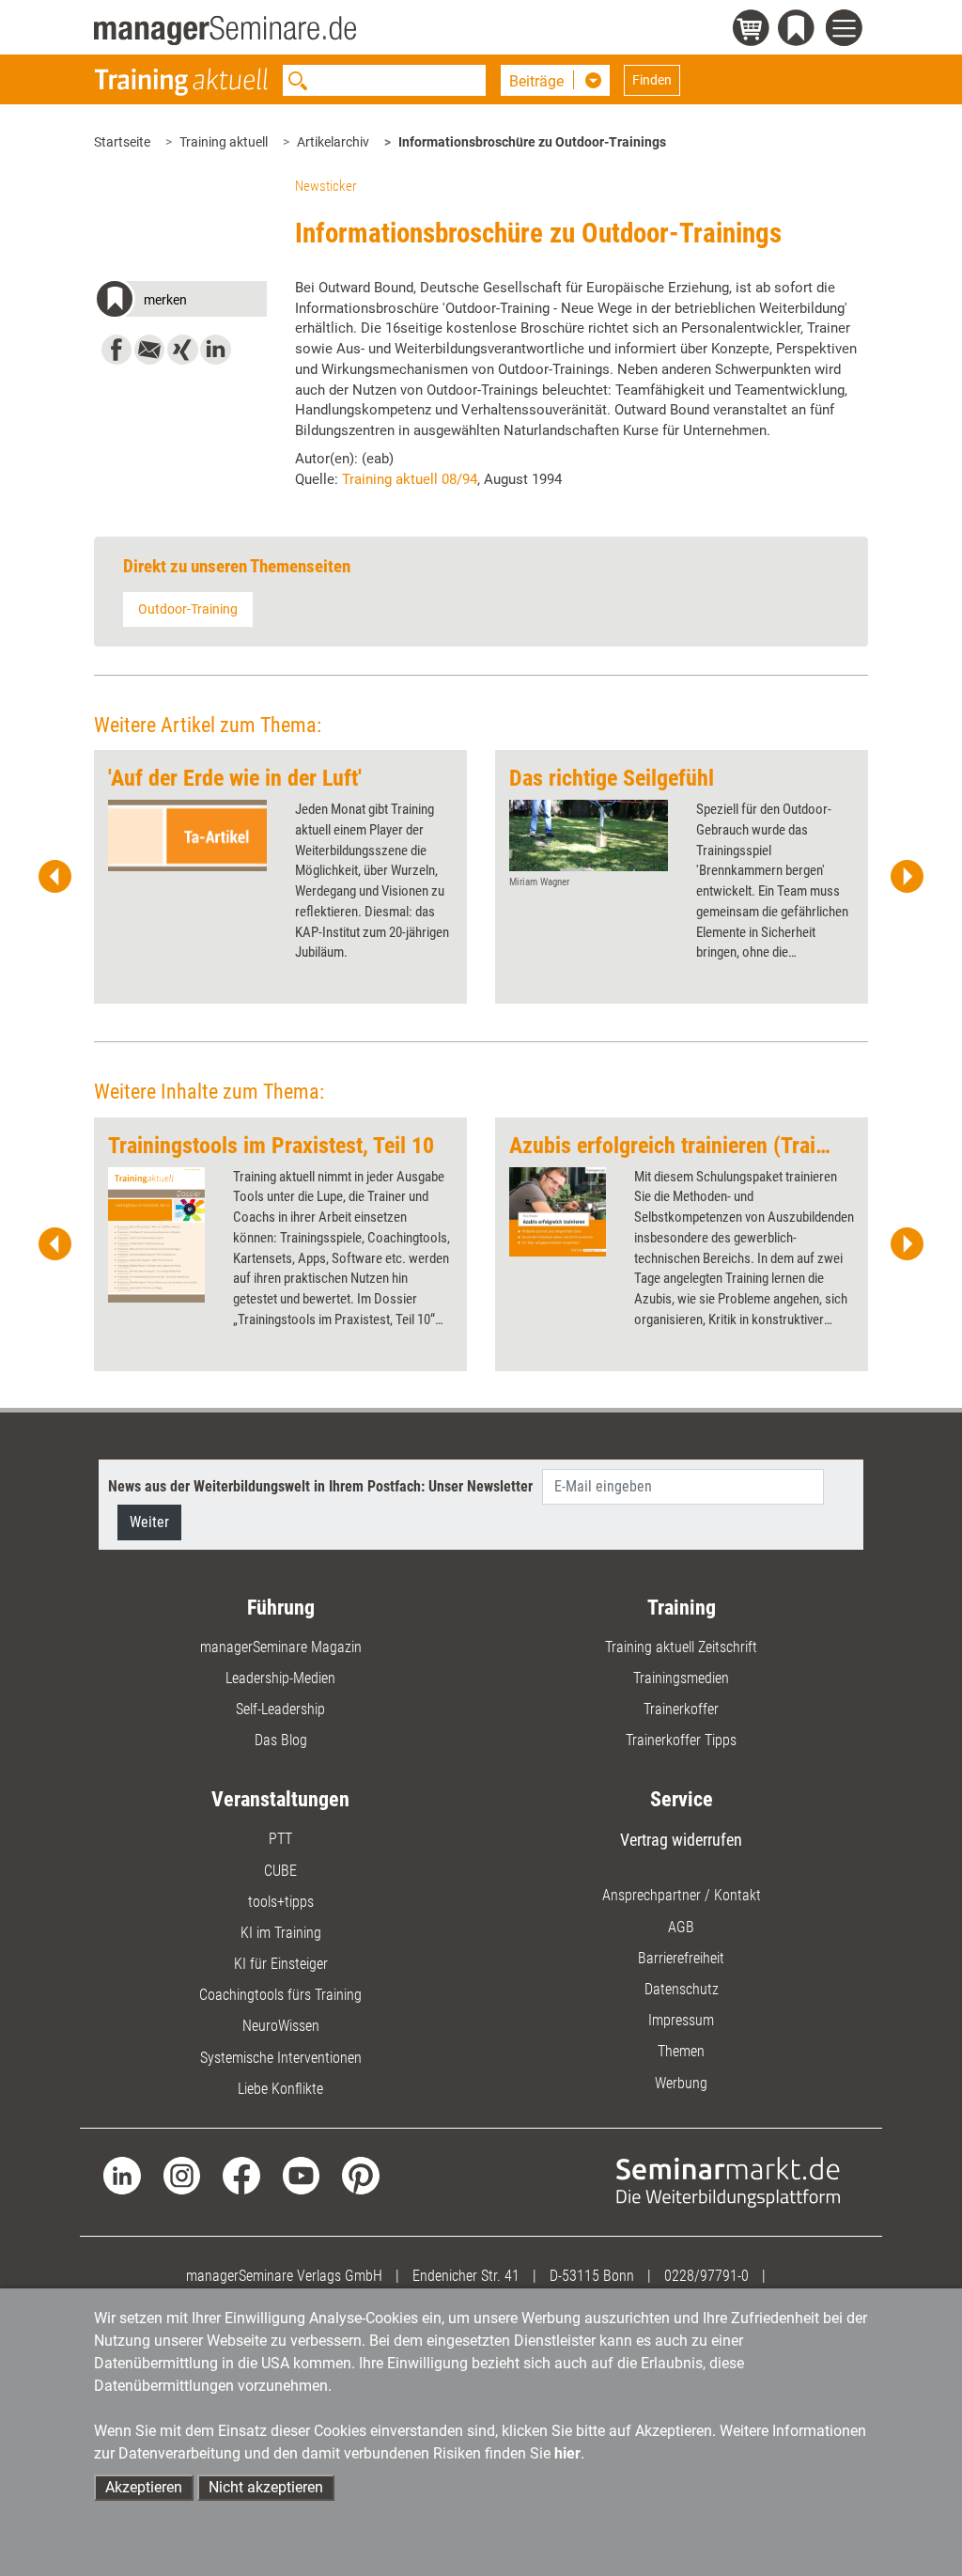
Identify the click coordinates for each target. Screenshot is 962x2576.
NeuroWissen (281, 2026)
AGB (681, 1927)
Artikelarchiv (333, 142)
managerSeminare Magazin (281, 1647)
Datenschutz (682, 1989)
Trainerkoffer (681, 1709)
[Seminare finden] (728, 2181)
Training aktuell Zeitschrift (681, 1647)
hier (567, 2453)
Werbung (681, 2083)
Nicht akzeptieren (266, 2487)
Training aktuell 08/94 (410, 479)
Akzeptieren (144, 2487)
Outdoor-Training (188, 609)
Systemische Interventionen (281, 2058)
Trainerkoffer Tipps (681, 1740)
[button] (180, 302)
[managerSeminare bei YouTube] (301, 2174)
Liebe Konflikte (280, 2089)
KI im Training (281, 1933)
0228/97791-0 (706, 2276)
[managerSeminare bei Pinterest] (360, 2174)
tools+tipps (281, 1902)
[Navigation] (847, 31)
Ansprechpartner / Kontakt (682, 1895)
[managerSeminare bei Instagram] (182, 2174)
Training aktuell (224, 142)
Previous (55, 877)
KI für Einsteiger (281, 1964)
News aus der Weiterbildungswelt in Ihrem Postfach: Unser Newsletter (320, 1486)
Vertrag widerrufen (681, 1840)
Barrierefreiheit (681, 1958)
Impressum (681, 2020)
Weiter (149, 1522)
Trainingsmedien (681, 1678)
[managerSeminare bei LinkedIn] (122, 2174)
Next (907, 877)
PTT (280, 1839)
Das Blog (281, 1740)
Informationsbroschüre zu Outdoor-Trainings (532, 142)
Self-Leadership (280, 1709)
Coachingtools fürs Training (280, 1995)
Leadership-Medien (280, 1678)
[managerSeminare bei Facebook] (241, 2174)
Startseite (122, 142)
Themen (681, 2051)
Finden (652, 80)
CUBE (280, 1871)
